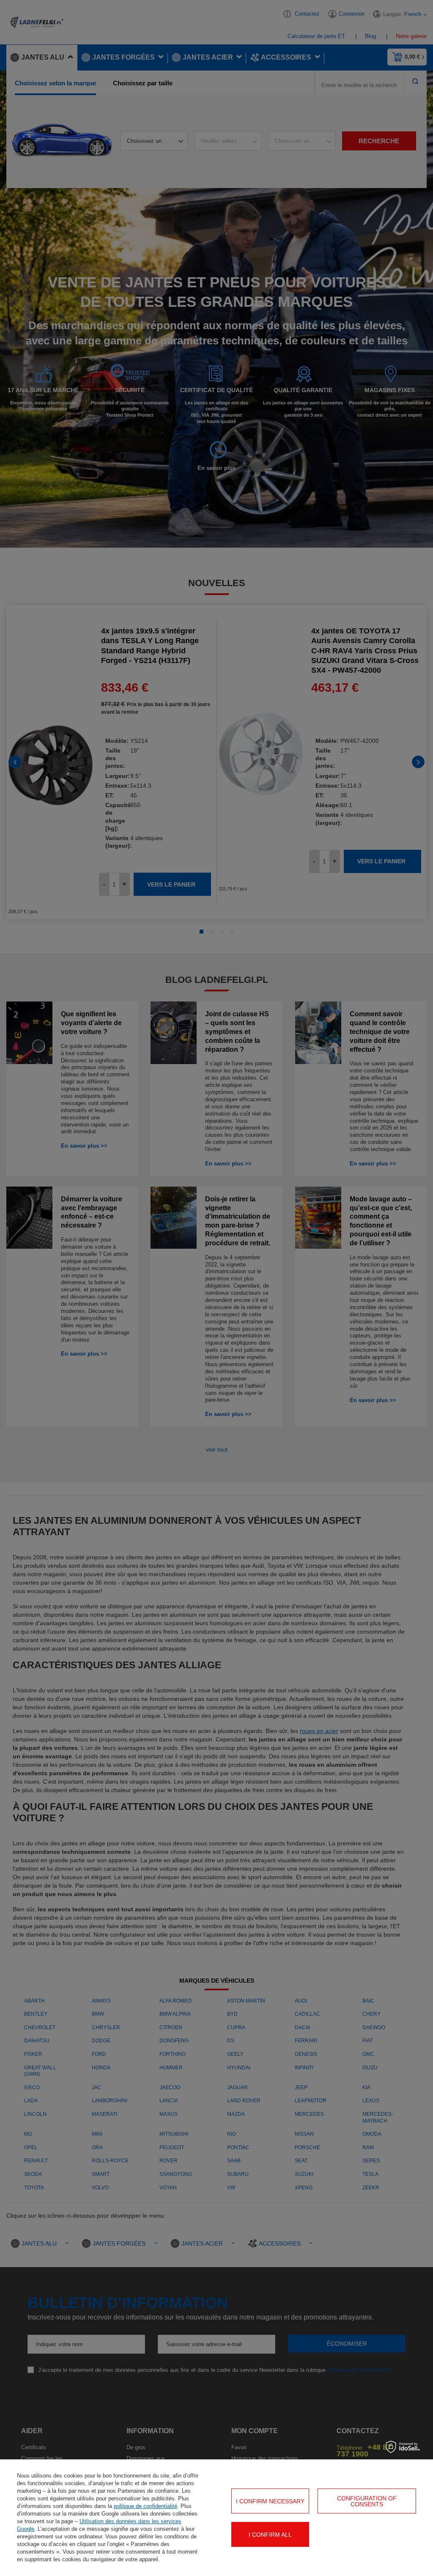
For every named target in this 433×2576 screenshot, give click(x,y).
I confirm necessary (270, 2501)
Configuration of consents (367, 2501)
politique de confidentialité (145, 2506)
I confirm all (270, 2535)
